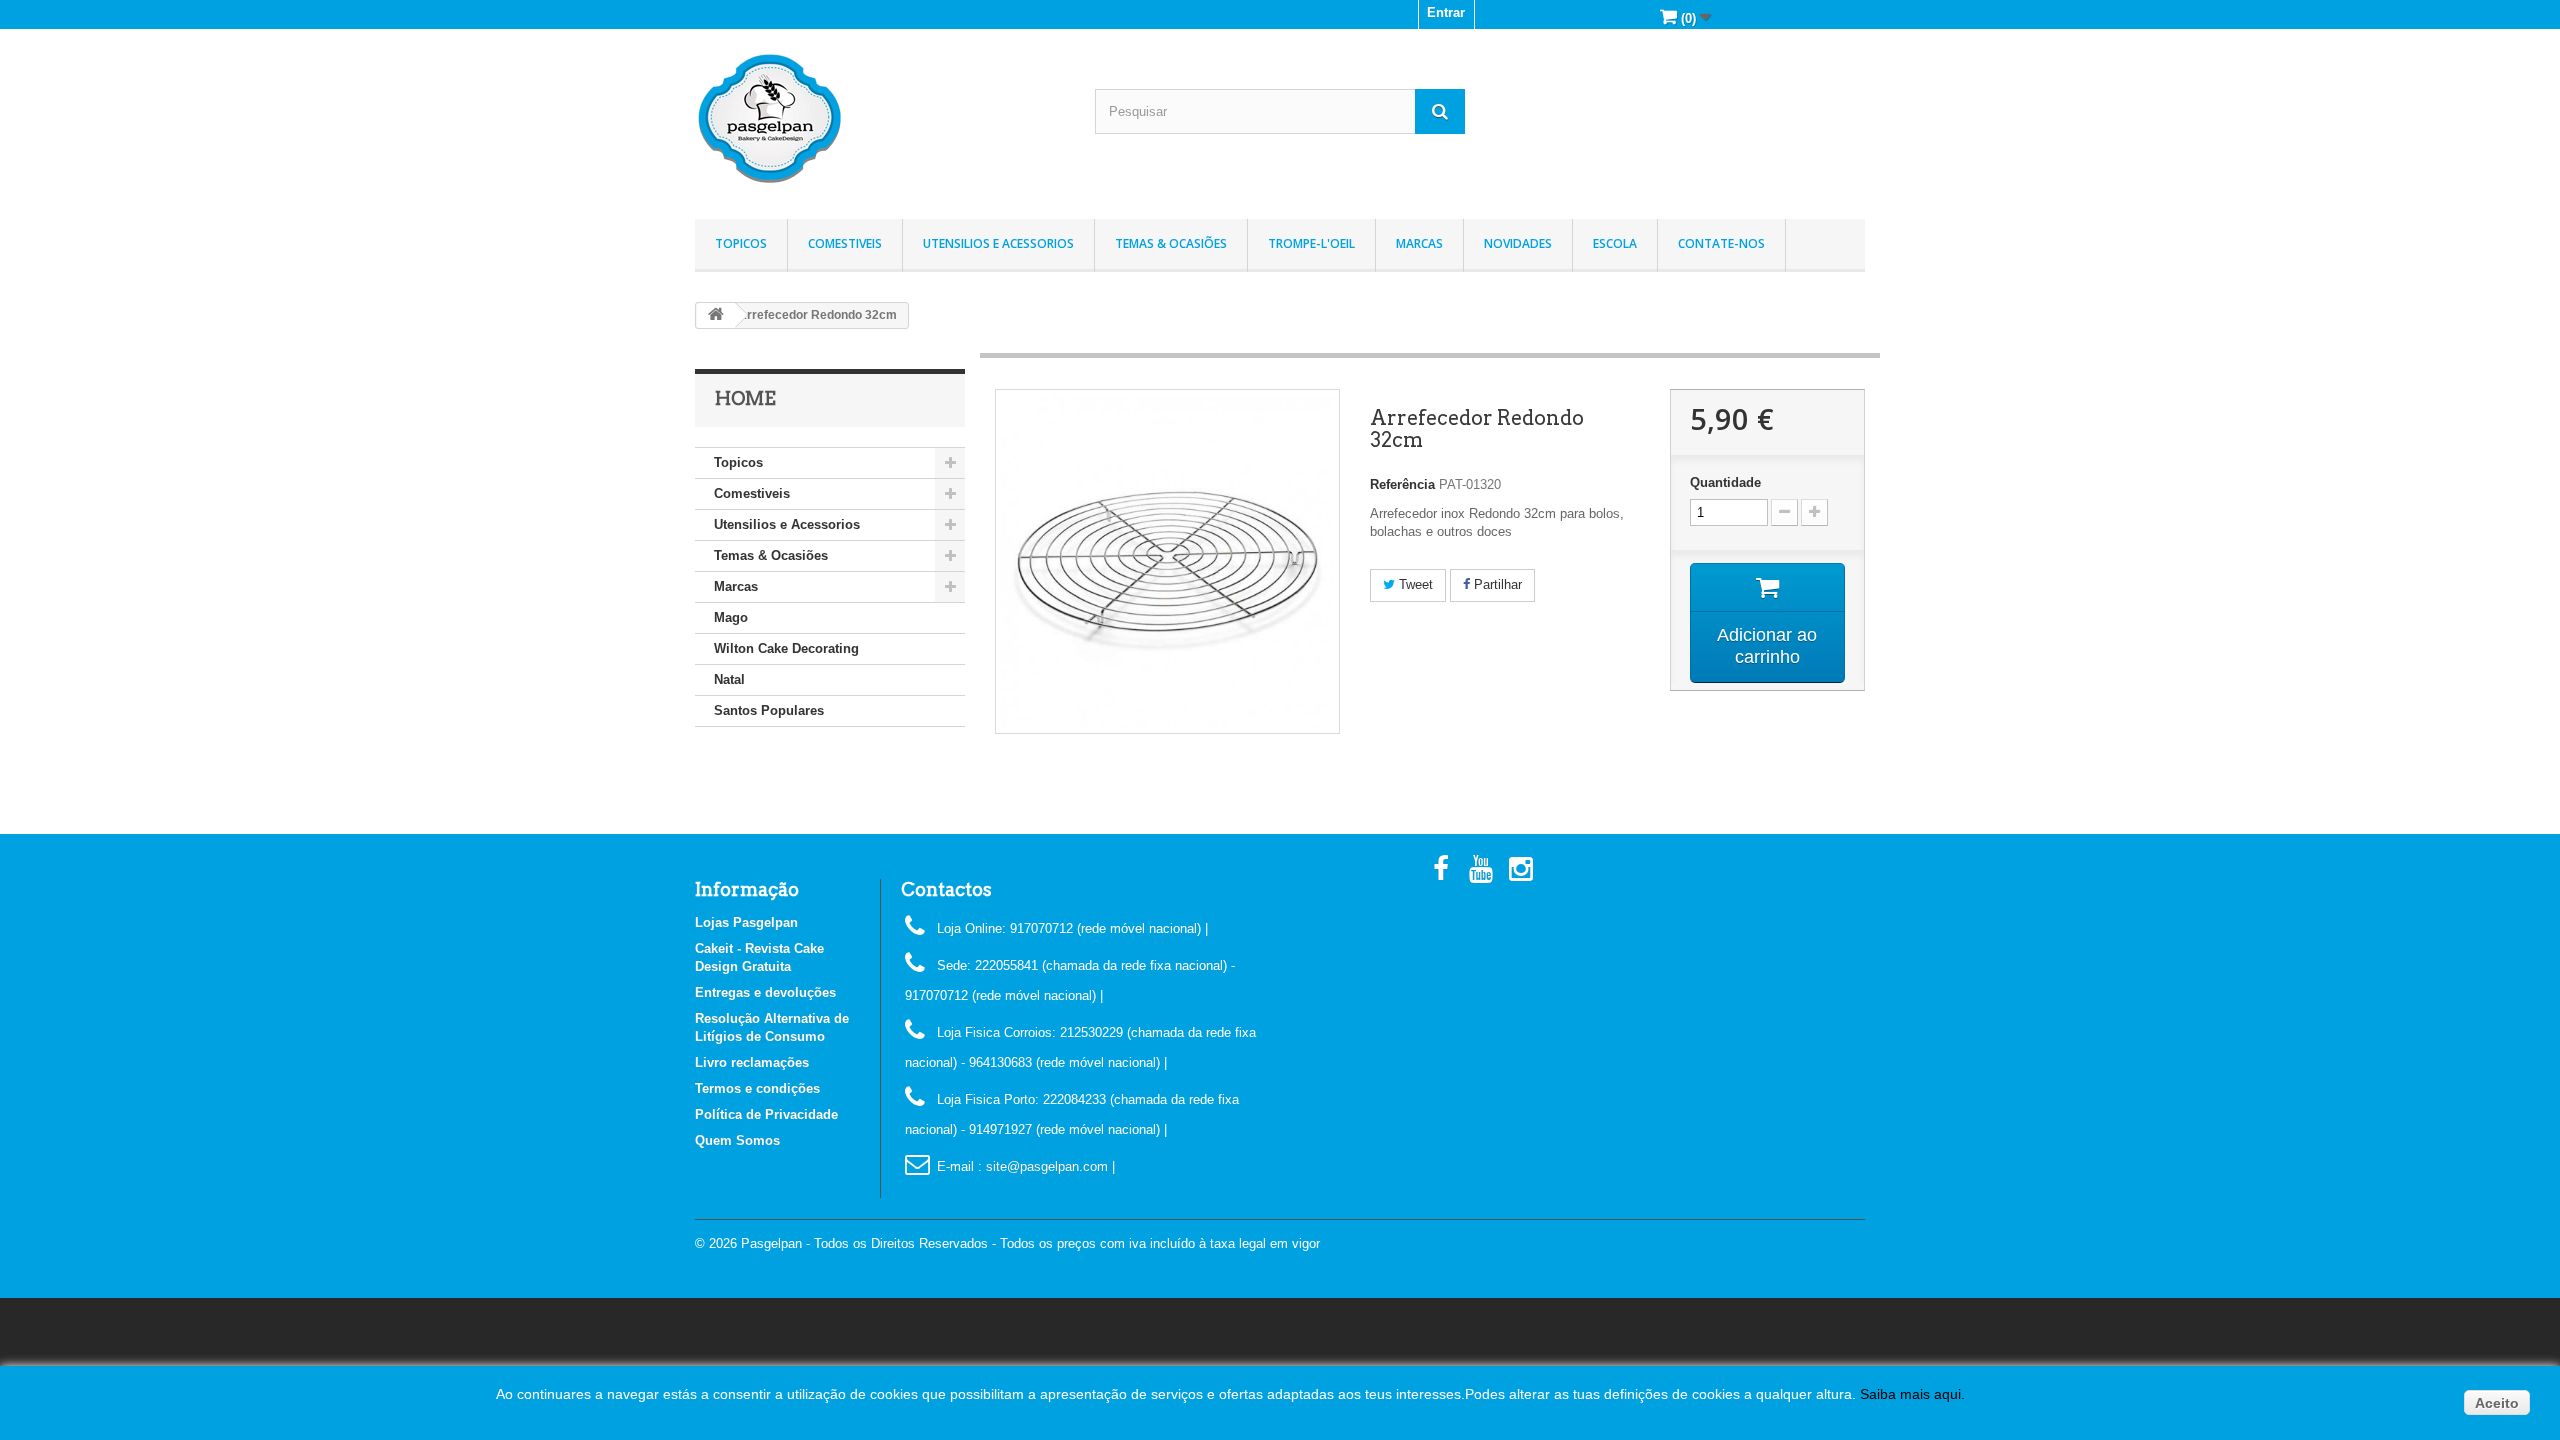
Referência (1402, 484)
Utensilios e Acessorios (998, 243)
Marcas (1419, 243)
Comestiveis (845, 243)
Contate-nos (1721, 243)
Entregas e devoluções (765, 992)
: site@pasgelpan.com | (1046, 1166)
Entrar (1446, 12)
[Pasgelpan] (880, 119)
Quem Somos (737, 1140)
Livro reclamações (752, 1062)
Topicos (741, 243)
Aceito (2497, 1403)
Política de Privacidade (766, 1114)
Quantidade (1725, 482)
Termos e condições (757, 1088)
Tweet (1414, 584)
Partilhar (1496, 584)
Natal (729, 679)
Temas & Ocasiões (1171, 243)
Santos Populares (769, 710)
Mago (731, 617)
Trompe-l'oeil (1311, 243)
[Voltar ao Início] (716, 315)
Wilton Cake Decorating (786, 648)
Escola (1615, 243)
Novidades (1518, 243)
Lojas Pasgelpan (746, 922)
